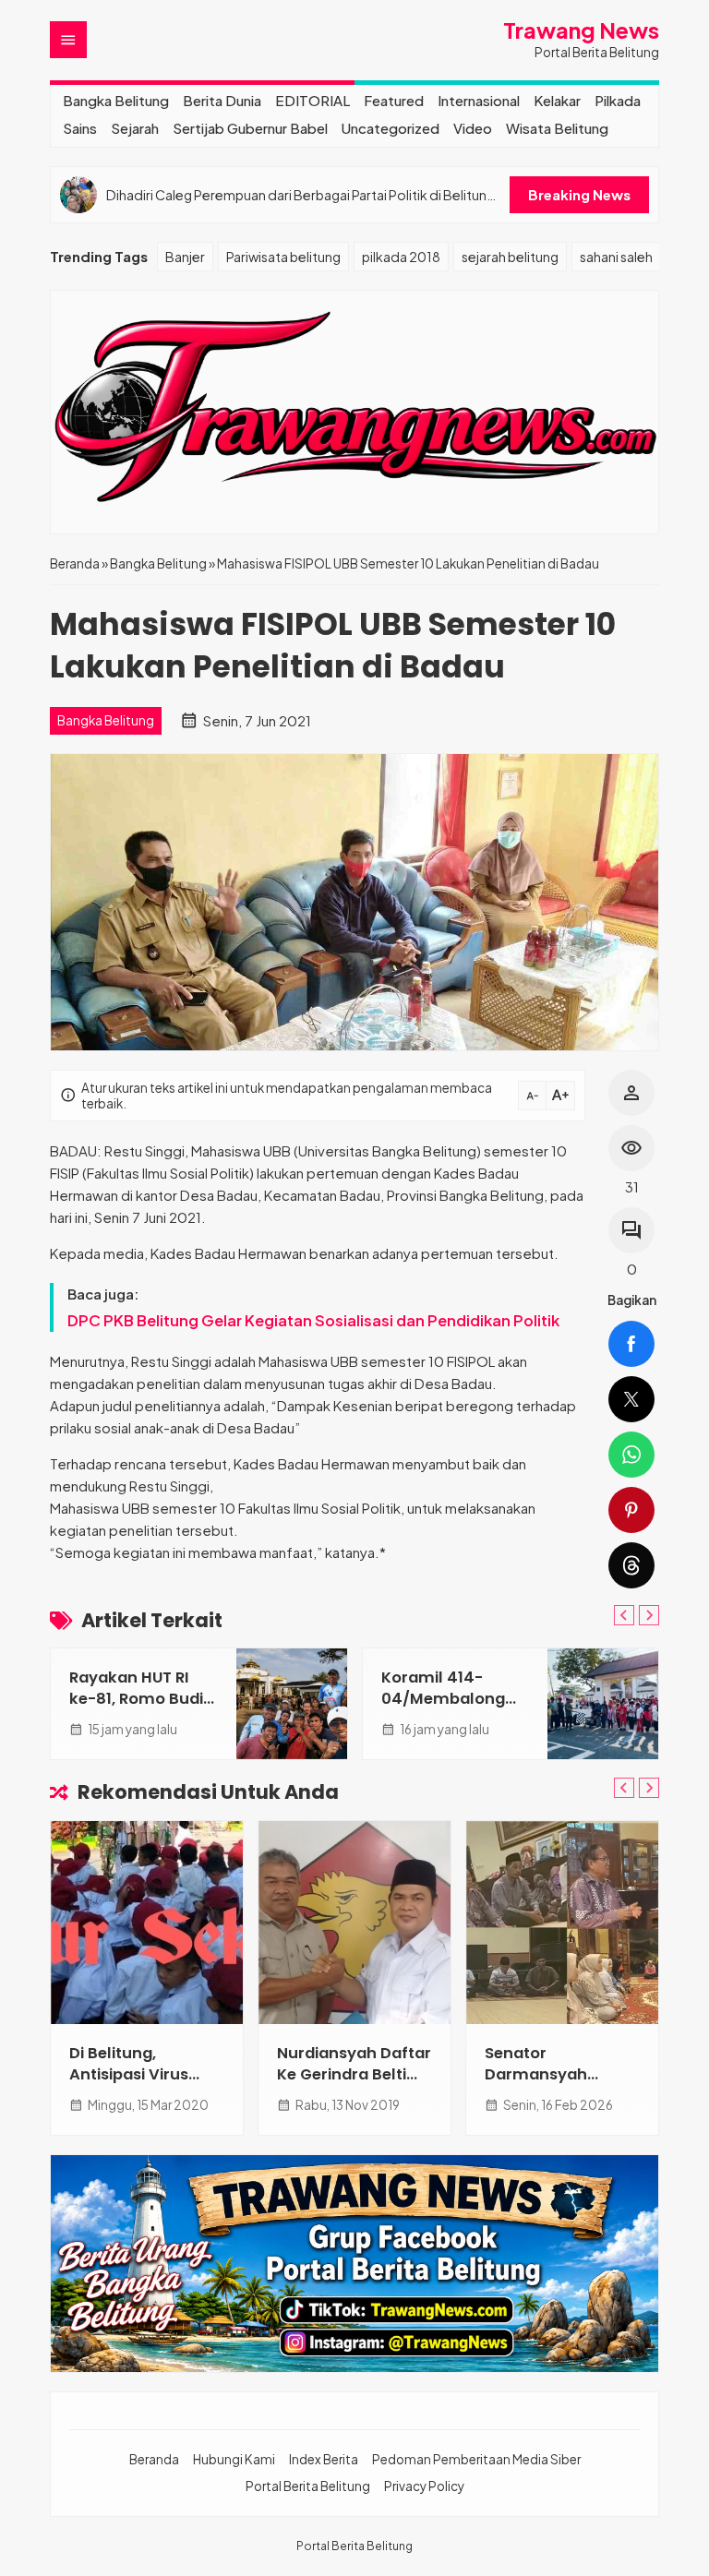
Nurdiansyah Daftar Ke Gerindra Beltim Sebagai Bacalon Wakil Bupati (354, 2085)
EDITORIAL (312, 100)
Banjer (185, 257)
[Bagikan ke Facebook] (631, 1344)
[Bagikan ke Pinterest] (631, 1510)
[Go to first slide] (649, 1615)
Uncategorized (391, 128)
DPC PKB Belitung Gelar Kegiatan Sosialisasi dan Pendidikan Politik (313, 1320)
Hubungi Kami (234, 2459)
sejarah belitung (510, 257)
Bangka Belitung (116, 100)
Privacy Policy (424, 2486)
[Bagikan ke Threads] (631, 1565)
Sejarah (135, 128)
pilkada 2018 (401, 257)
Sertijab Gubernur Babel (250, 128)
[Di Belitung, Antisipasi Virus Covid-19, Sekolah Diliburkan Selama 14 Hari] (147, 1923)
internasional (479, 100)
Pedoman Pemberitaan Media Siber (476, 2459)
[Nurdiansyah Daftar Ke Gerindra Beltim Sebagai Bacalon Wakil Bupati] (354, 1923)
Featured (394, 100)
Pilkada (618, 100)
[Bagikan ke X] (631, 1399)
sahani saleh (616, 257)
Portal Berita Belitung (308, 2486)
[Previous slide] (624, 1615)
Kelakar (557, 100)
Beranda (154, 2459)
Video (473, 128)
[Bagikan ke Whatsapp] (631, 1455)
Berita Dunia (222, 100)
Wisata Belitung (557, 128)
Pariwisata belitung (283, 257)
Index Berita (324, 2459)
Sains (80, 128)
